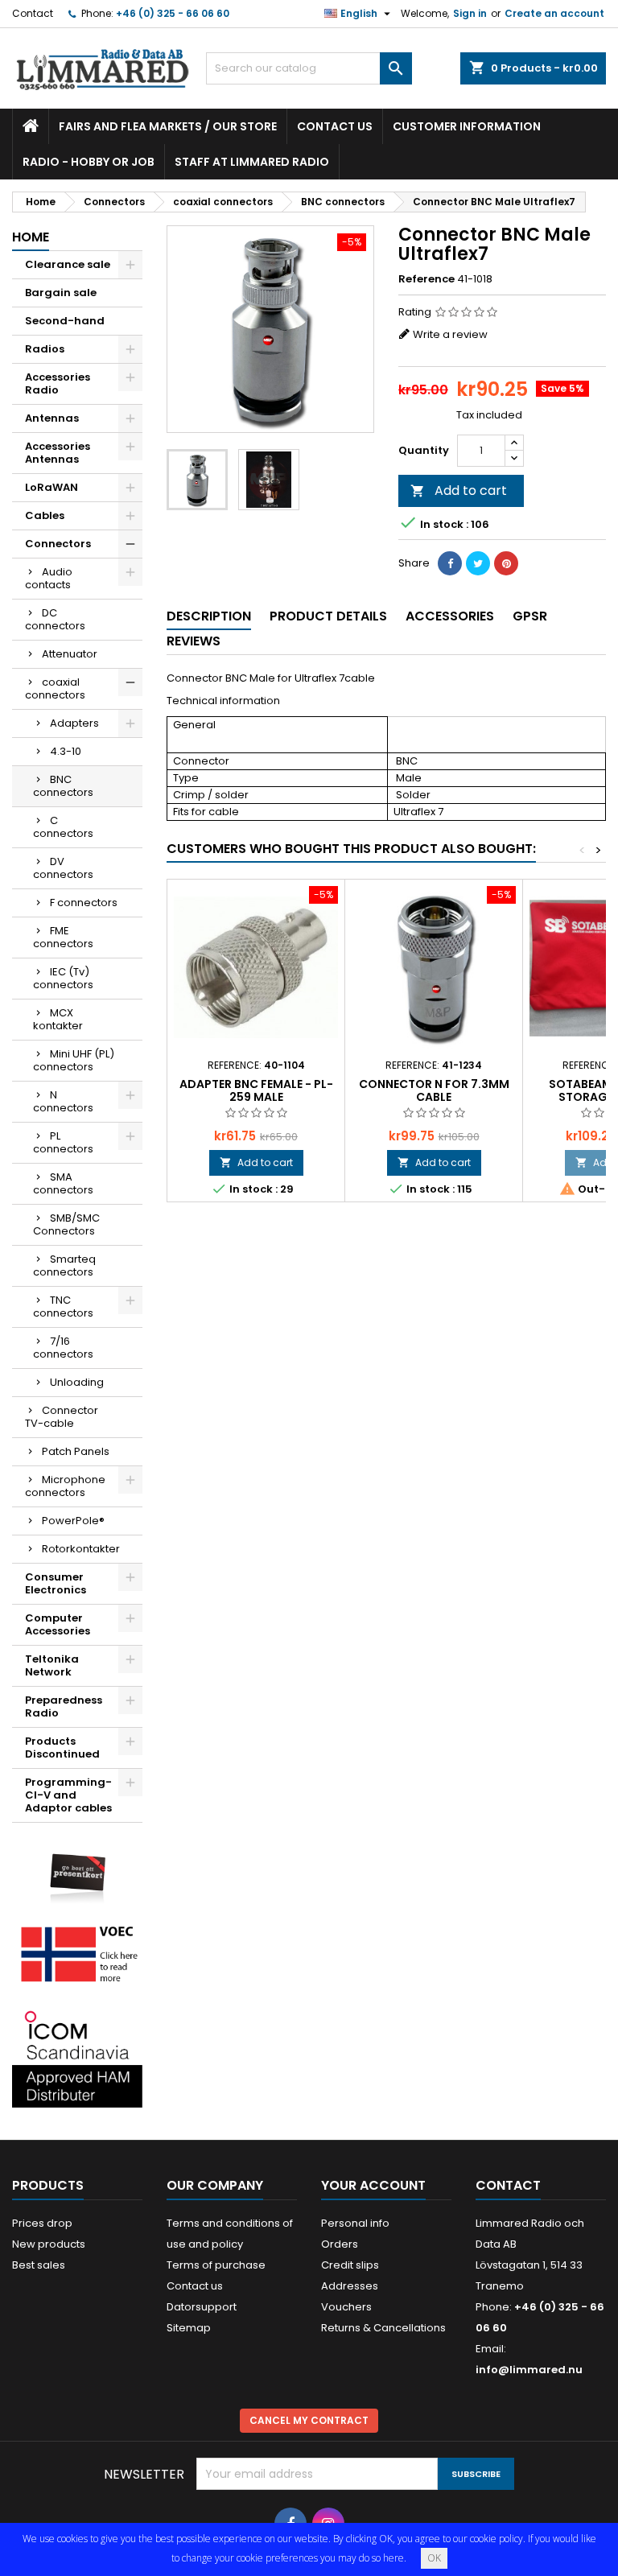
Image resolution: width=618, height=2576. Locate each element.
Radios (45, 349)
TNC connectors (63, 1307)
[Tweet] (478, 563)
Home (31, 237)
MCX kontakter (58, 1019)
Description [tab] (209, 616)
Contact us (335, 126)
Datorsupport (202, 2307)
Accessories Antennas (58, 453)
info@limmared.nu (529, 2370)
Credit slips (350, 2265)
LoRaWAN (51, 487)
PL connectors (63, 1142)
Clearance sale (68, 264)
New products (49, 2244)
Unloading (77, 1382)
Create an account (554, 13)
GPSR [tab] (530, 616)
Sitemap (189, 2328)
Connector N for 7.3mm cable (434, 1090)
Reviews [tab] (194, 641)
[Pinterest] (506, 563)
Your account (373, 2185)
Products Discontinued (62, 1748)
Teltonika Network (52, 1665)
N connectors (63, 1101)
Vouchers (346, 2307)
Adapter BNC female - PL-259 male (256, 1090)
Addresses (350, 2286)
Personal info (355, 2223)
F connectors (84, 903)
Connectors (58, 544)
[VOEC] (77, 1954)
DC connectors (55, 619)
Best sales (39, 2265)
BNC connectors (63, 786)
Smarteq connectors (64, 1265)
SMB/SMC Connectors (66, 1224)
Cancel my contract (309, 2420)
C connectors (63, 827)
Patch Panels (76, 1451)
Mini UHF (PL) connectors (74, 1060)
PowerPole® (73, 1521)
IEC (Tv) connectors (63, 978)
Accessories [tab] (450, 616)
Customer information (467, 126)
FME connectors (63, 937)
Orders (340, 2244)
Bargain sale (61, 293)
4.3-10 (66, 751)
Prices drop (42, 2223)
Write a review (450, 334)
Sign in (470, 13)
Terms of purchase (216, 2265)
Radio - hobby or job (89, 162)
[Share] (450, 563)
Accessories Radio (58, 383)
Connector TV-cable (62, 1417)
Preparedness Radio (64, 1706)
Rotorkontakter (81, 1549)
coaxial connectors (55, 688)
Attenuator (70, 654)
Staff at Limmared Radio (252, 162)
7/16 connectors (63, 1348)
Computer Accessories (58, 1624)
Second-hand (65, 321)
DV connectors (63, 868)
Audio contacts (49, 578)
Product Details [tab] (328, 616)
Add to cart (459, 490)
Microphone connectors (65, 1486)
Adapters (74, 723)
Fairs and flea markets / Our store (168, 126)
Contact (33, 13)
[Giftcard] (77, 1871)
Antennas (52, 418)
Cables (45, 515)
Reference (426, 279)
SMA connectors (63, 1183)
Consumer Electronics (56, 1583)
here (393, 2558)
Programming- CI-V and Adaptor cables (68, 1795)
